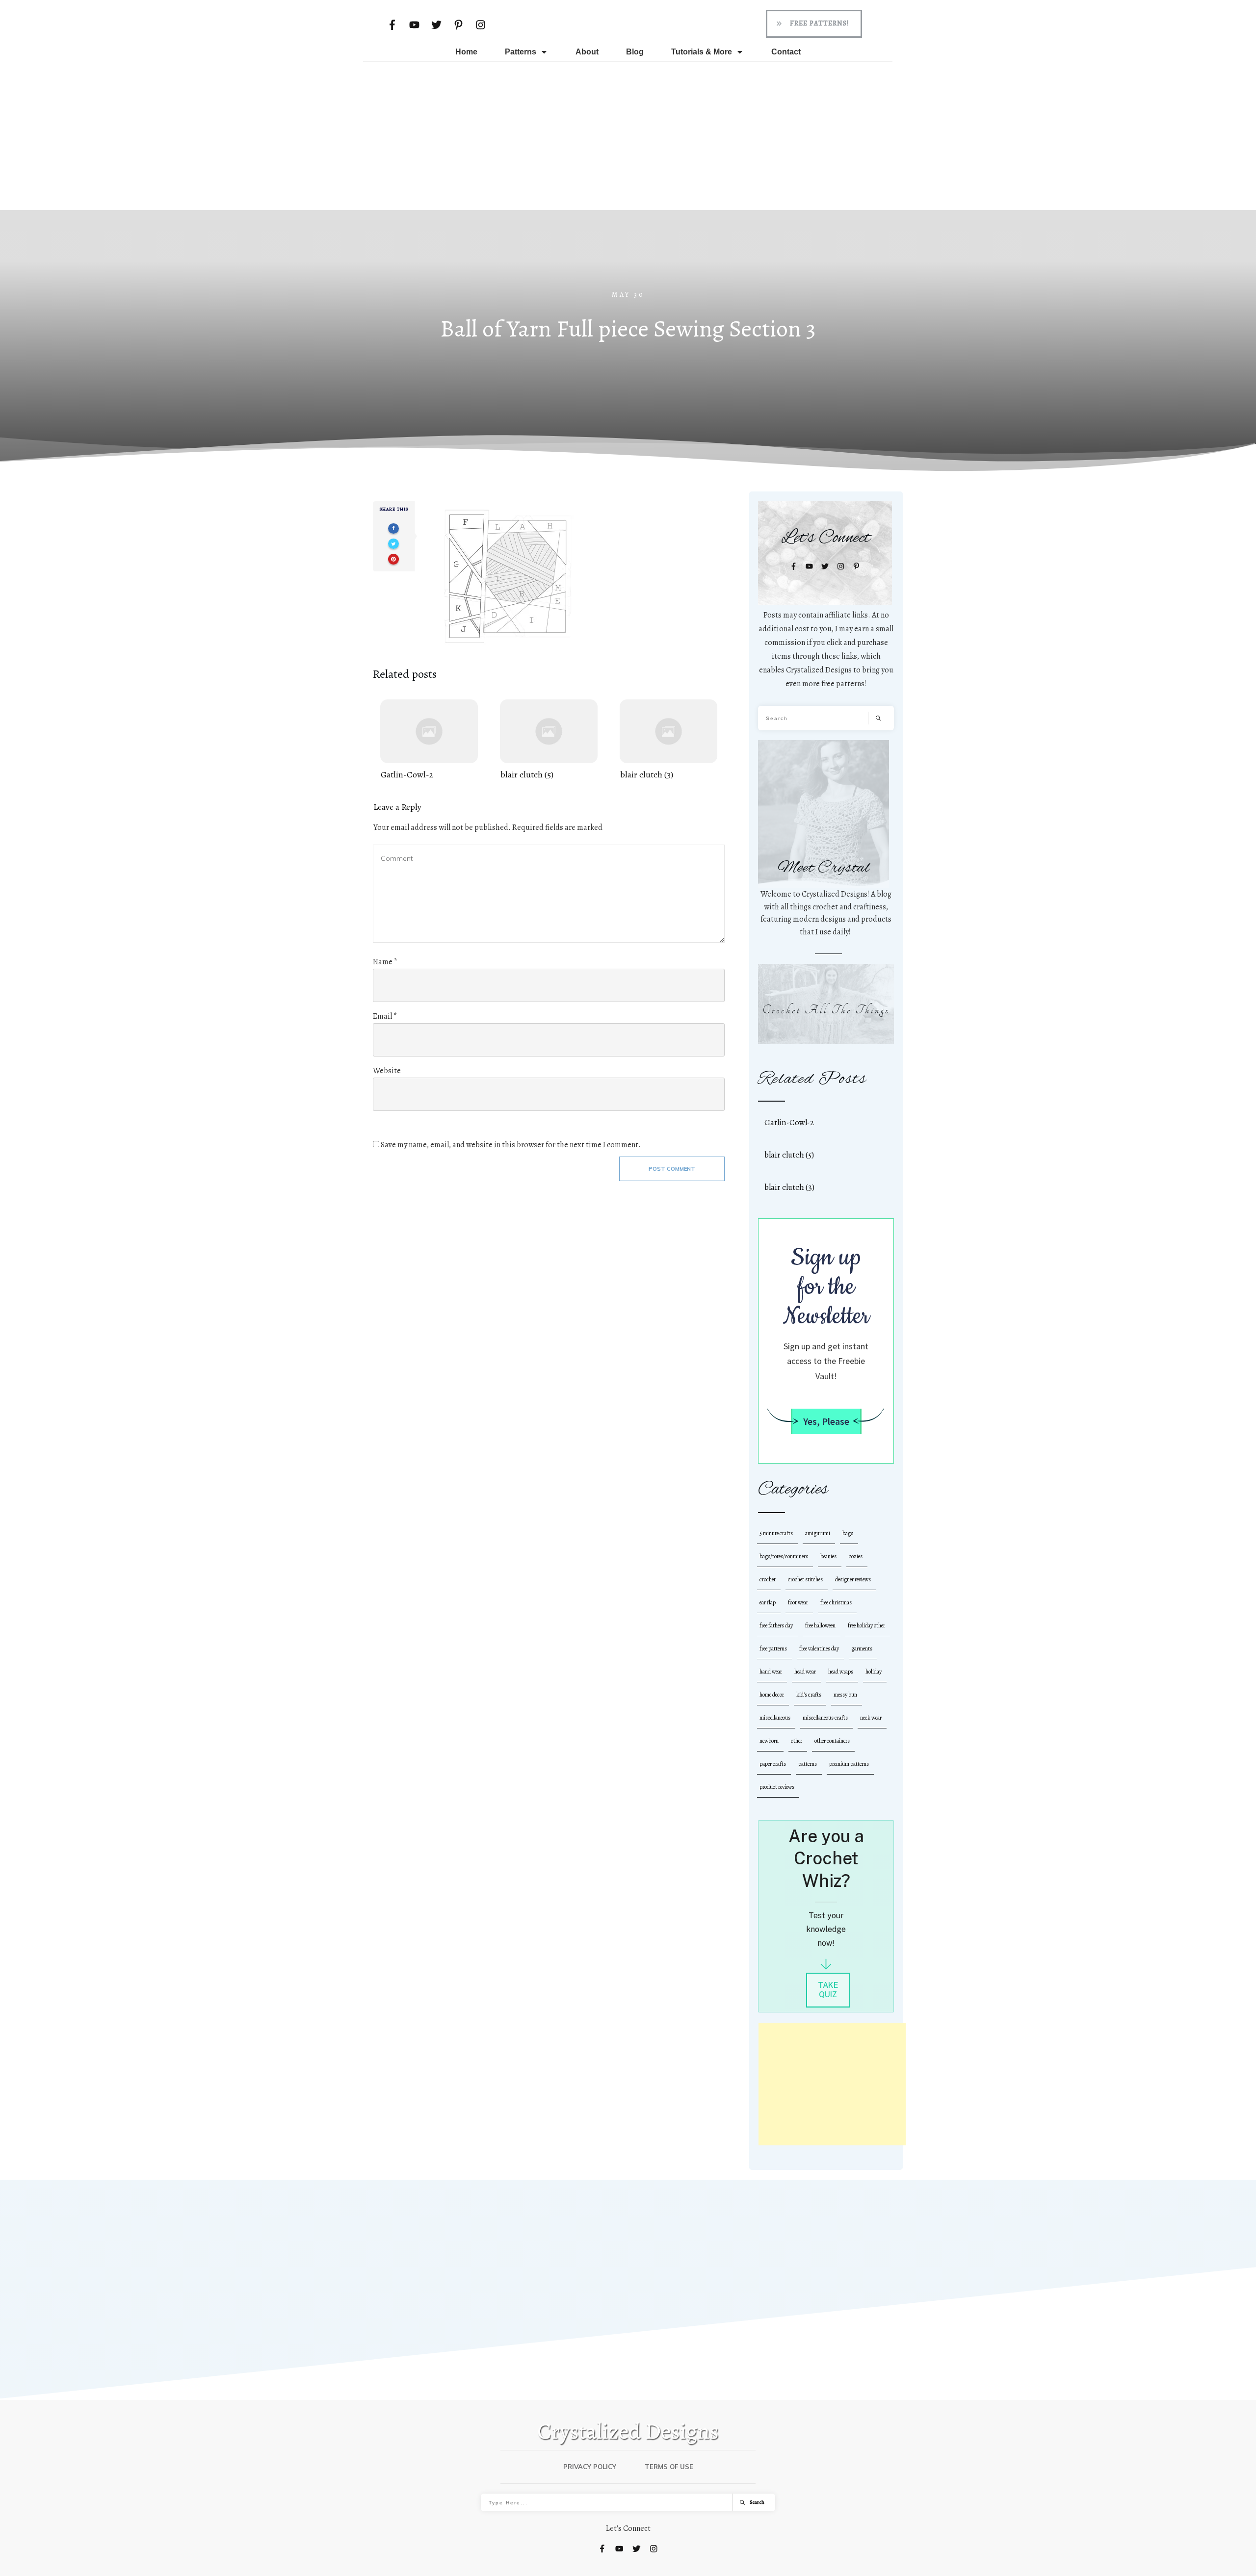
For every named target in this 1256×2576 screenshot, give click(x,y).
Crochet (768, 1579)
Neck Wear (871, 1718)
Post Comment (672, 1169)
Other (797, 1741)
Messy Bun (845, 1695)
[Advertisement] (628, 135)
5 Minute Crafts (776, 1533)
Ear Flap (768, 1602)
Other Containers (832, 1741)
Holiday (874, 1672)
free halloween (820, 1625)
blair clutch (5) (549, 740)
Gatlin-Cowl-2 (429, 740)
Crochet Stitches (805, 1579)
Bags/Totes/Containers (784, 1556)
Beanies (828, 1556)
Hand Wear (771, 1672)
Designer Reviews (853, 1579)
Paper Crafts (773, 1764)
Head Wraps (841, 1672)
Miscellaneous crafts (825, 1718)
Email (385, 1016)
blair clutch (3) (668, 740)
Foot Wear (798, 1602)
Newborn (769, 1741)
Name (385, 962)
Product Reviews (777, 1787)
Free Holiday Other (866, 1625)
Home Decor (772, 1695)
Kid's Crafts (809, 1695)
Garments (862, 1649)
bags (848, 1533)
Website (387, 1071)
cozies (856, 1556)
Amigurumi (818, 1533)
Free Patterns (773, 1649)
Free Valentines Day (819, 1649)
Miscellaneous (775, 1718)
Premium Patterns (849, 1764)
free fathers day (776, 1625)
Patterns (808, 1764)
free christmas (836, 1602)
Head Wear (805, 1672)
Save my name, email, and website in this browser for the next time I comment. (511, 1145)
